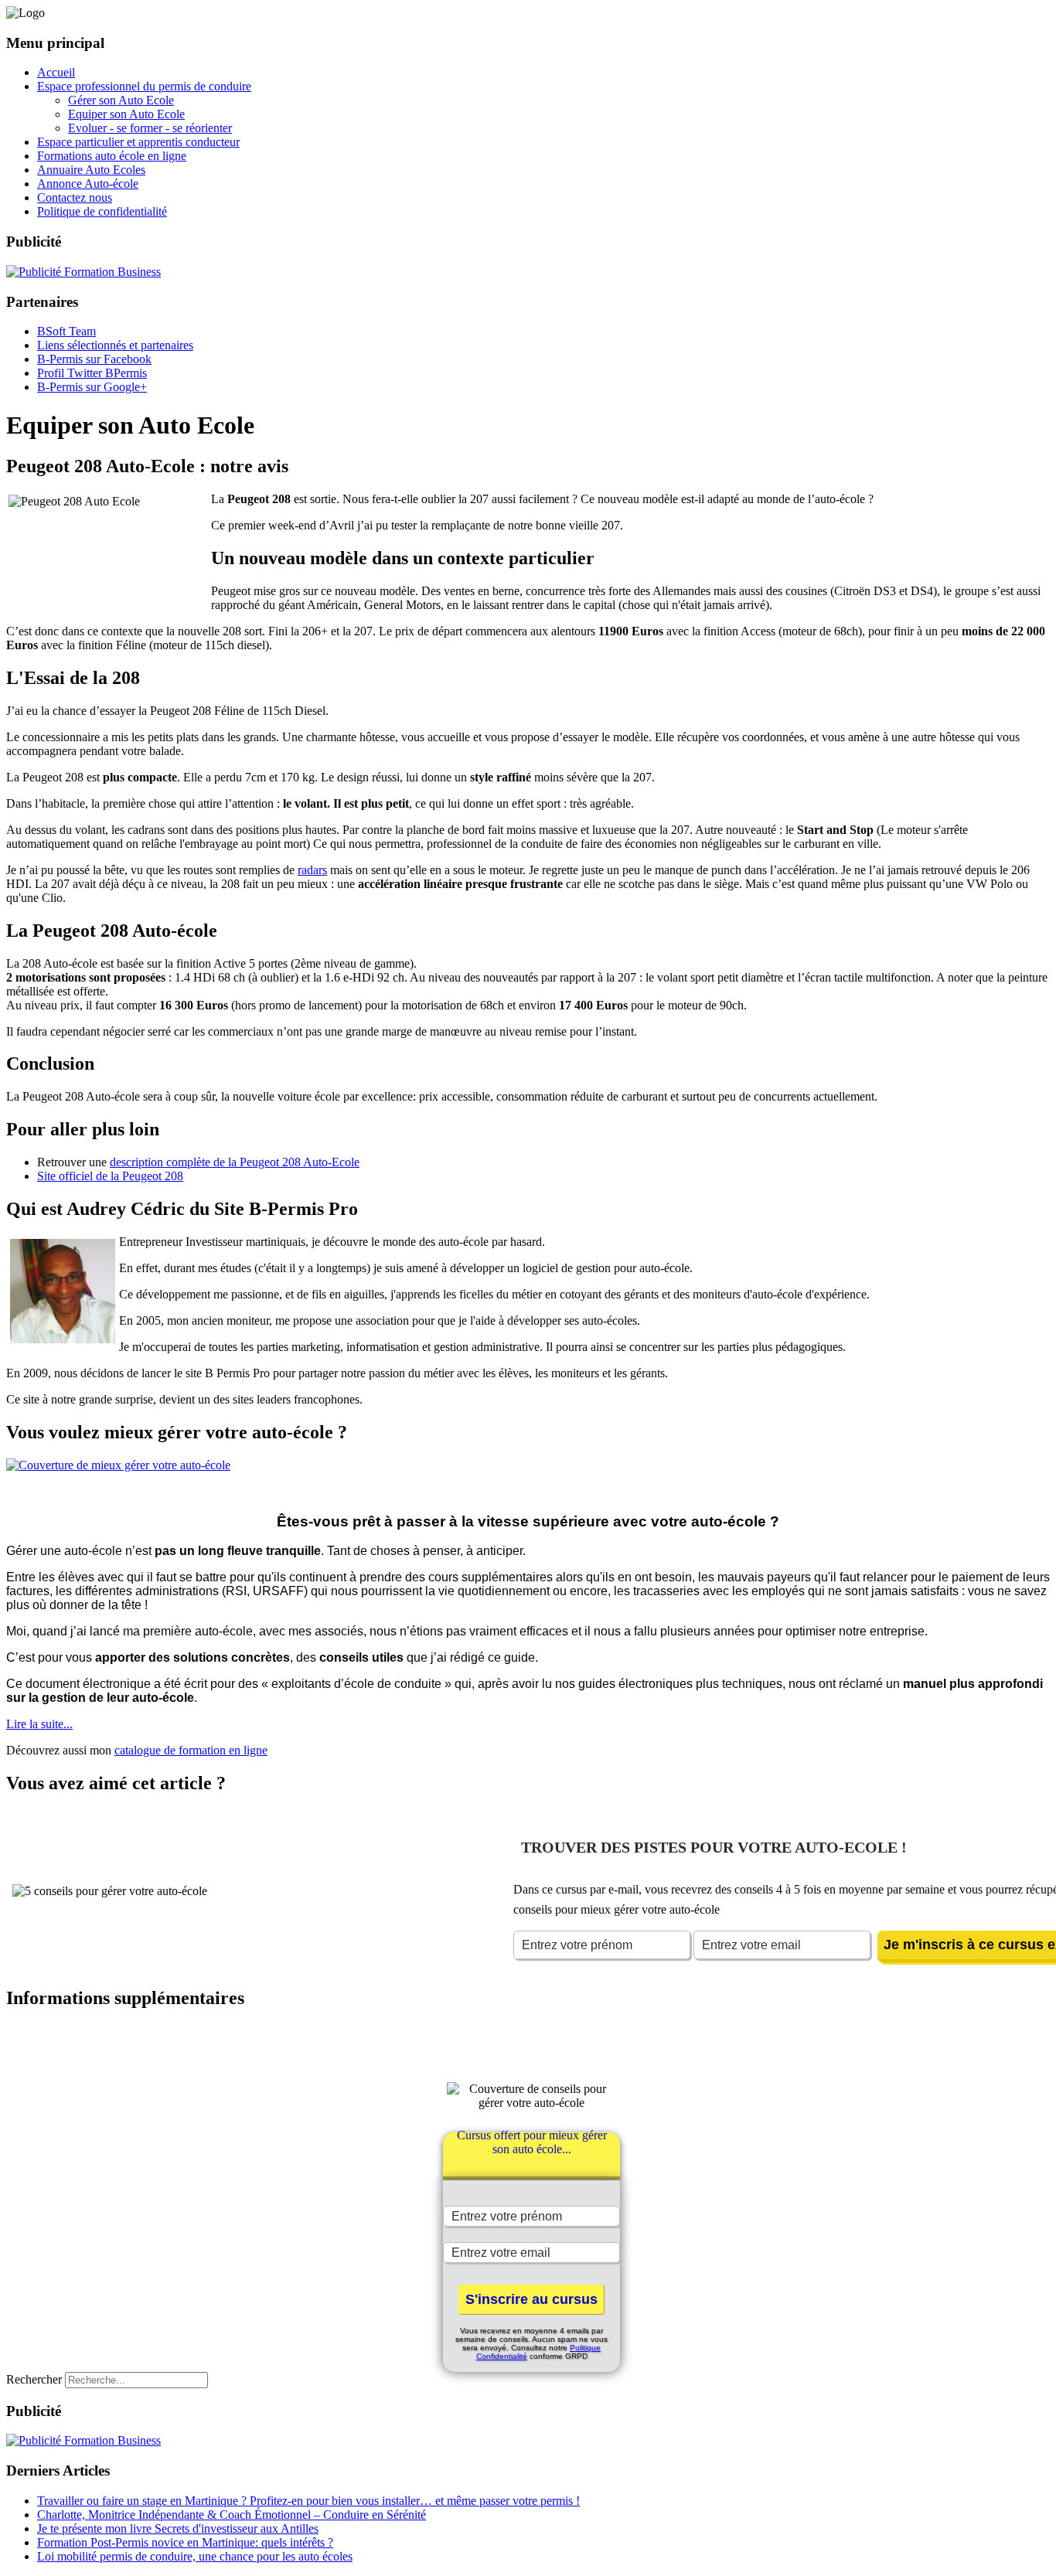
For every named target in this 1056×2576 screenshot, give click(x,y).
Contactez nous (75, 197)
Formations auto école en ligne (112, 156)
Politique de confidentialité (102, 211)
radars (312, 870)
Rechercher (34, 2379)
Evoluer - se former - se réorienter (150, 128)
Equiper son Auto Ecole (126, 114)
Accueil (56, 72)
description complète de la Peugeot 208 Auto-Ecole (235, 1162)
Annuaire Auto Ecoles (91, 170)
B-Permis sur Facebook (94, 359)
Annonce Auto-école (88, 184)
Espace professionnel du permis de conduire (144, 86)
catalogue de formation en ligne (191, 1750)
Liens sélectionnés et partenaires (115, 345)
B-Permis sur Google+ (92, 387)
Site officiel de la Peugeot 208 (110, 1176)
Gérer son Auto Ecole (121, 100)
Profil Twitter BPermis (92, 373)
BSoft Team (66, 331)
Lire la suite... (39, 1724)
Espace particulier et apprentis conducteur (138, 142)
